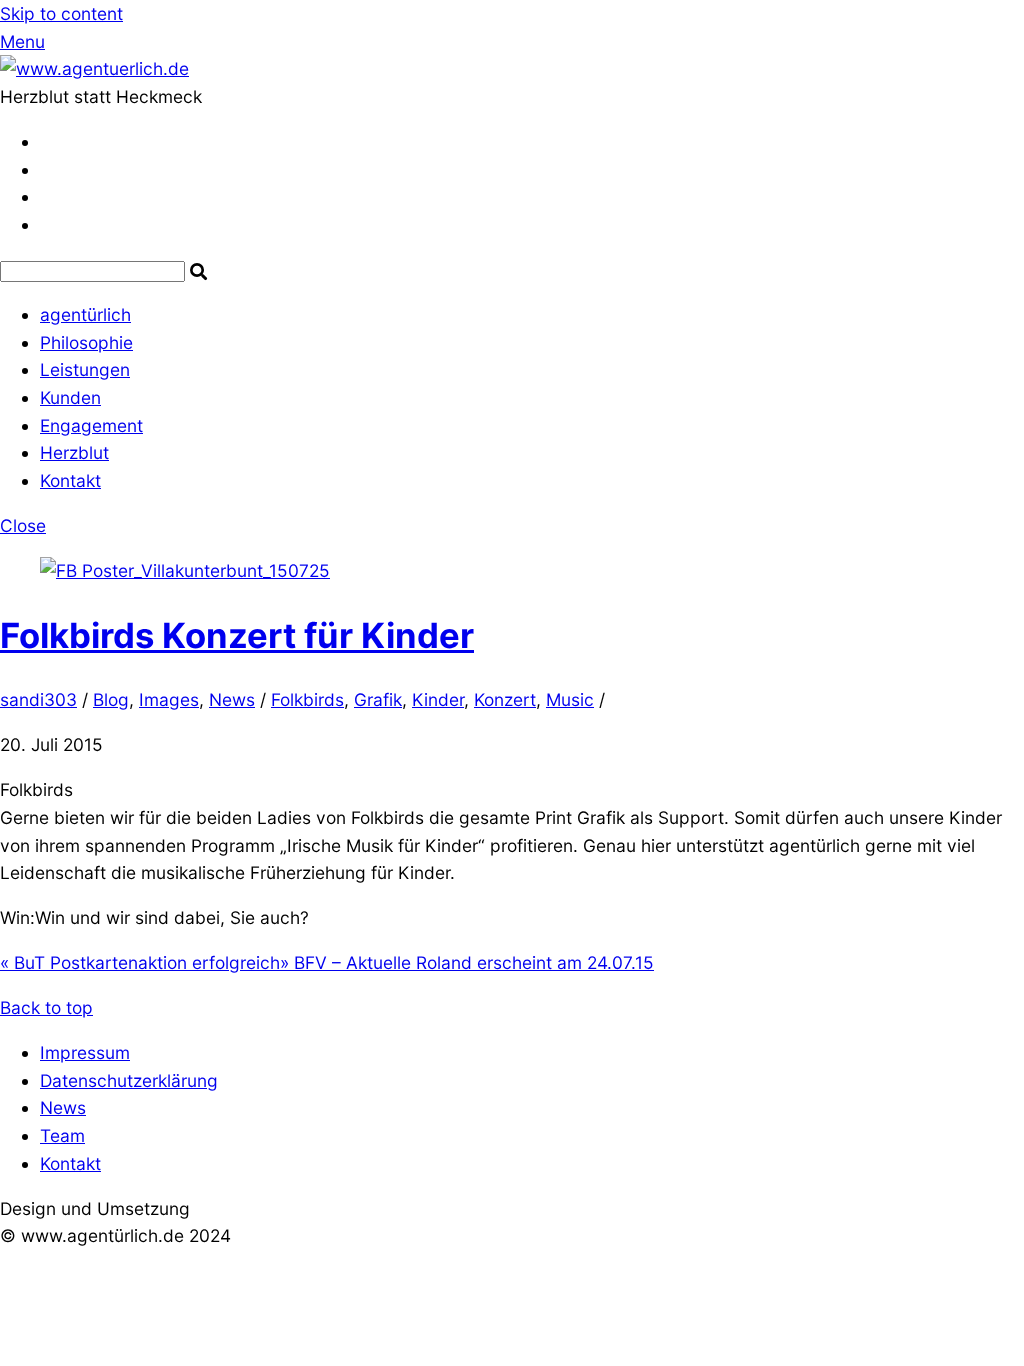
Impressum (85, 1052)
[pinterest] (48, 196)
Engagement (91, 425)
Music (570, 699)
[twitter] (48, 141)
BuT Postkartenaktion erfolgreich (140, 962)
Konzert (505, 699)
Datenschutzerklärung (129, 1080)
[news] (47, 224)
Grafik (378, 699)
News (232, 699)
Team (62, 1135)
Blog (111, 699)
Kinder (438, 699)
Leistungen (85, 369)
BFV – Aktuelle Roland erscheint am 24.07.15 (467, 962)
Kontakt (70, 480)
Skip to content (61, 13)
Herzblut (74, 452)
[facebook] (48, 169)
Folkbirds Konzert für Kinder (237, 635)
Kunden (70, 397)
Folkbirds (307, 699)
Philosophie (86, 342)
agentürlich (85, 314)
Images (169, 699)
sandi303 (38, 699)
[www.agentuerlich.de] (94, 68)
